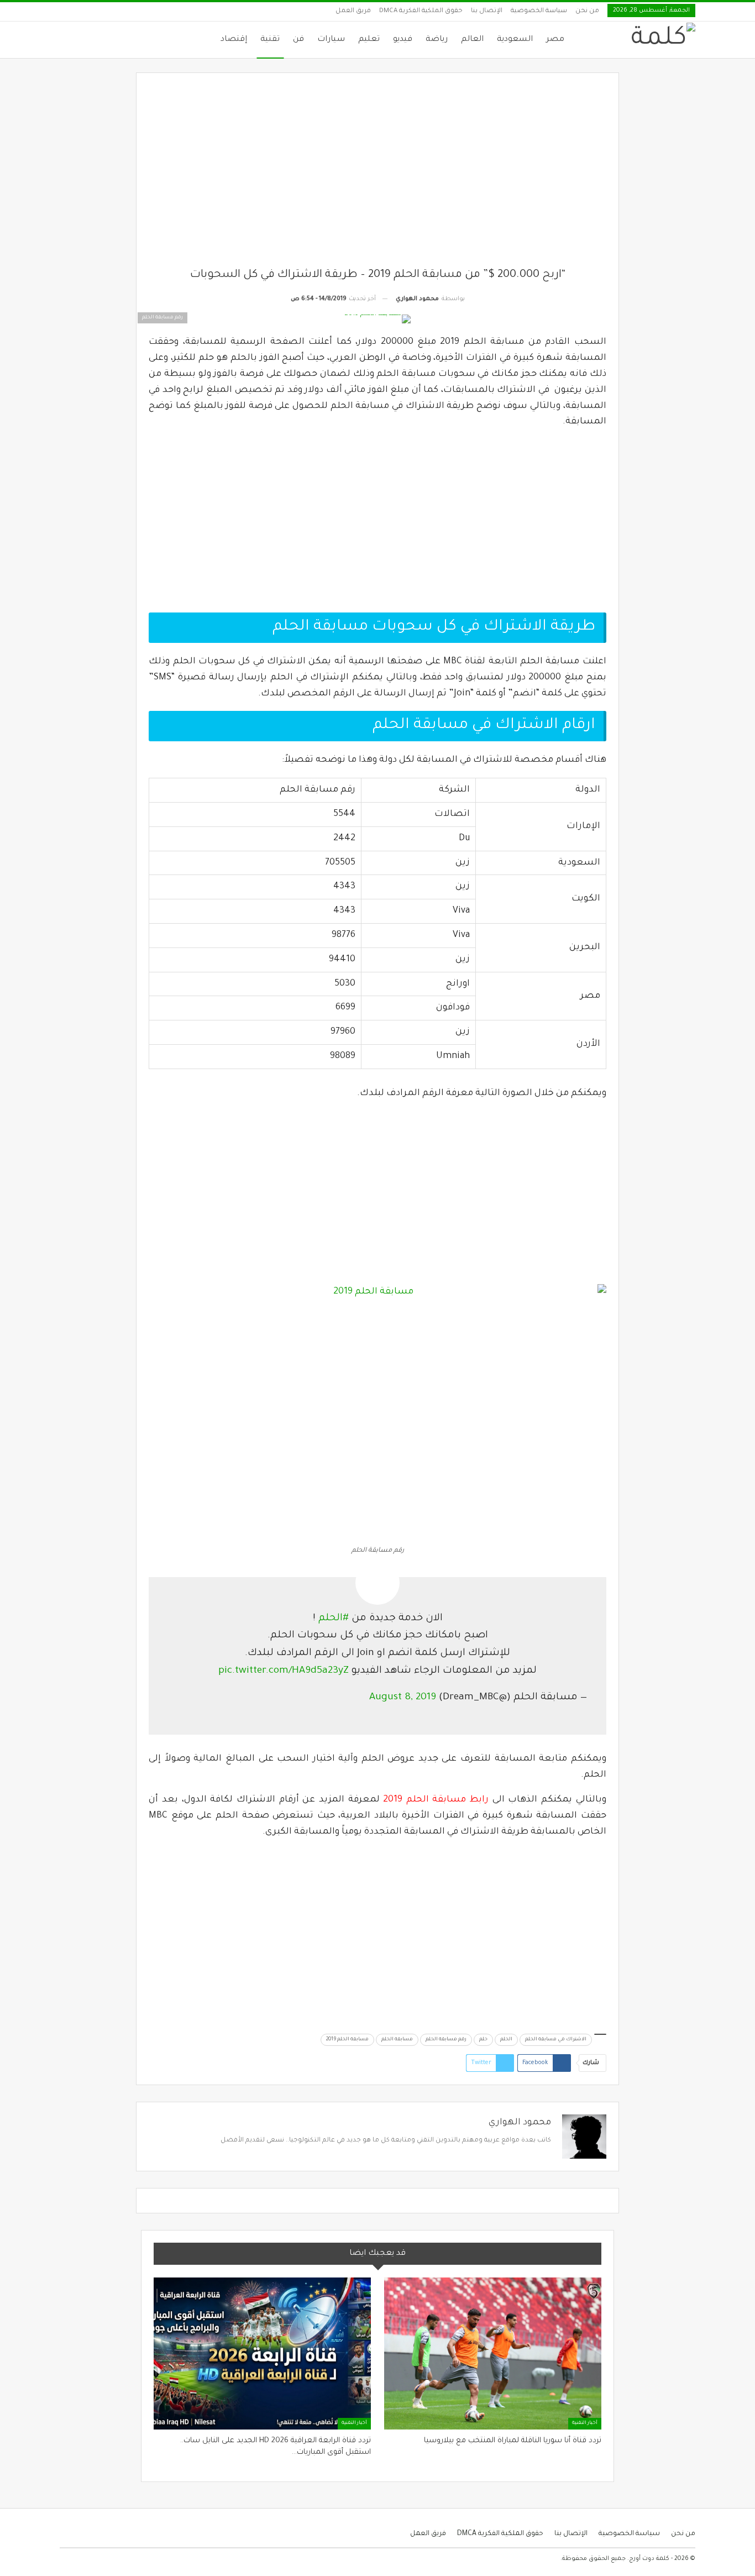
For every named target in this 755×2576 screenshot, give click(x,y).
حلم (483, 2040)
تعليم (369, 40)
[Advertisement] (378, 176)
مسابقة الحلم (397, 2040)
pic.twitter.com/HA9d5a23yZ (284, 1671)
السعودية (515, 40)
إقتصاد (234, 40)
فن (298, 40)
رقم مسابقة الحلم (446, 2040)
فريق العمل (353, 11)
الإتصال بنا (487, 11)
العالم (472, 40)
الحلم (506, 2040)
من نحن (587, 11)
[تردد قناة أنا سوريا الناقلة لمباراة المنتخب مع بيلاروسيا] (493, 2354)
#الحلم (334, 1619)
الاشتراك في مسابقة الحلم (556, 2040)
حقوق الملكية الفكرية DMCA (421, 11)
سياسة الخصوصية (539, 11)
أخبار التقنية (585, 2423)
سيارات (331, 40)
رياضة (437, 40)
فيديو (403, 40)
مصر (555, 40)
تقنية (270, 40)
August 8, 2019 (403, 1698)
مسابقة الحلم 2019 (347, 2040)
